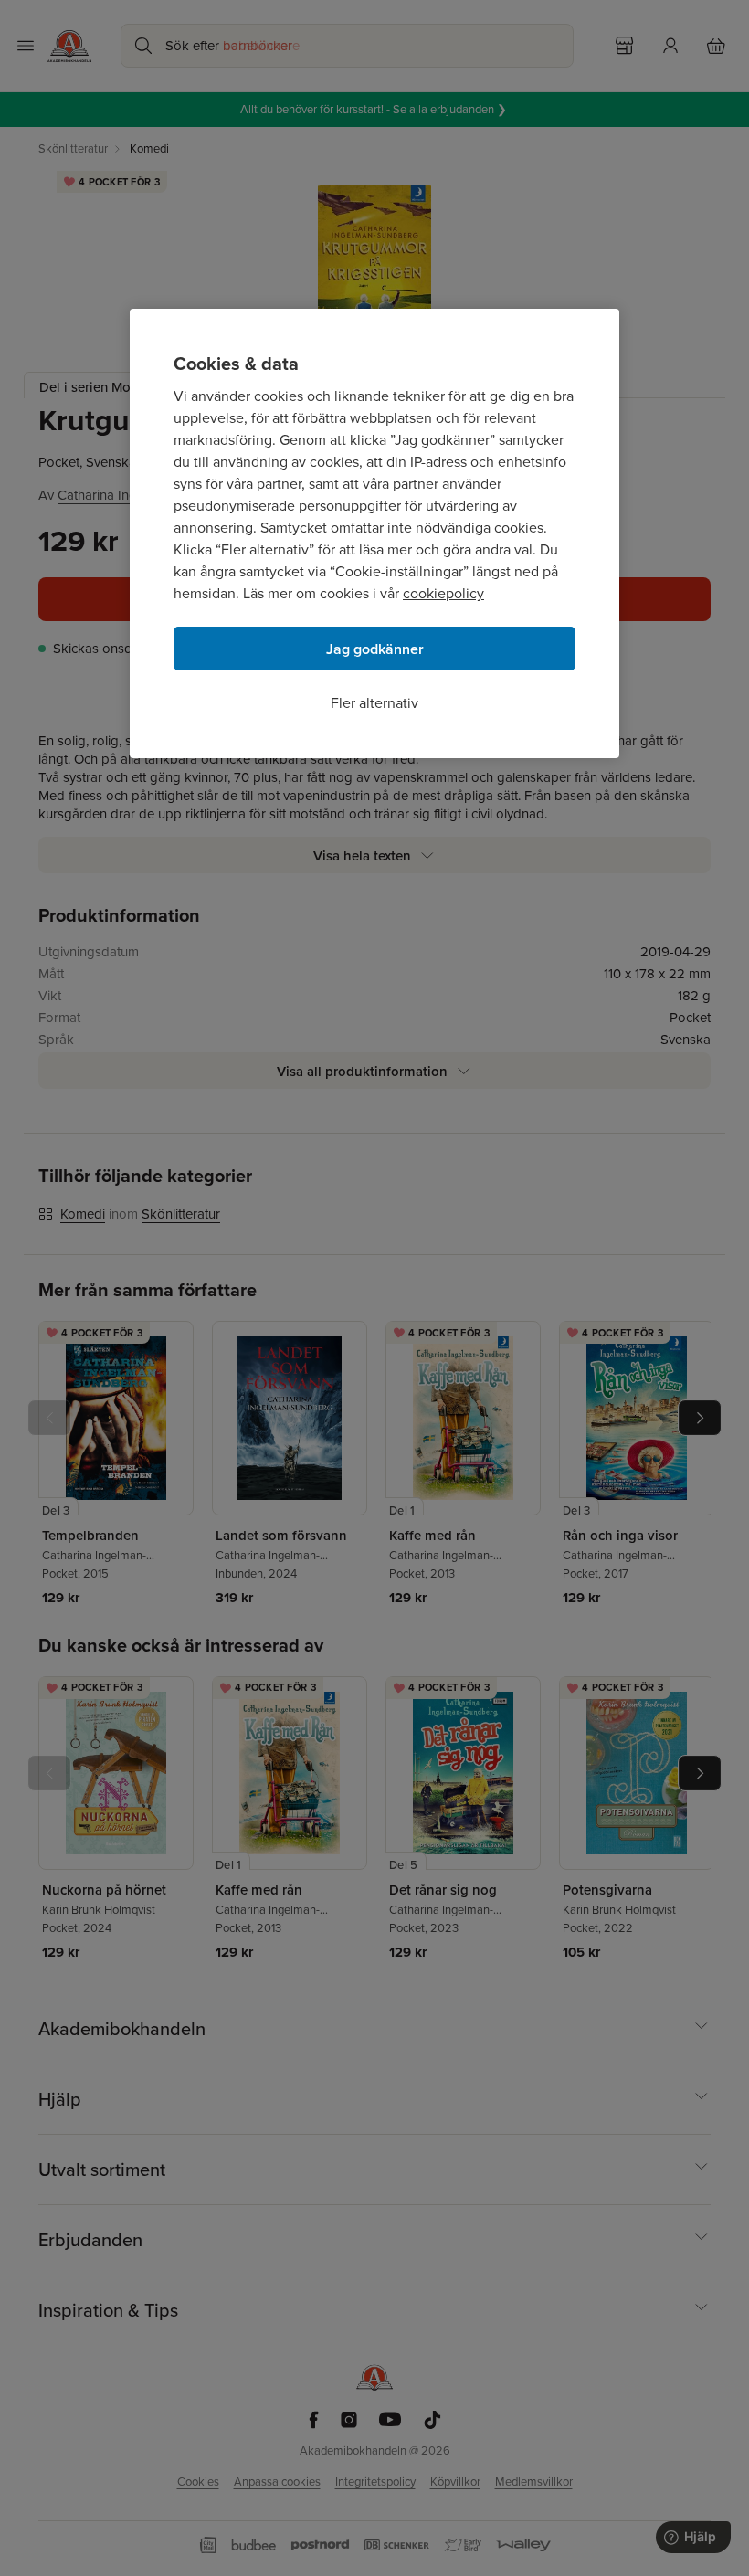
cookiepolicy (443, 593)
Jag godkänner (375, 649)
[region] (374, 533)
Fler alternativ (374, 703)
